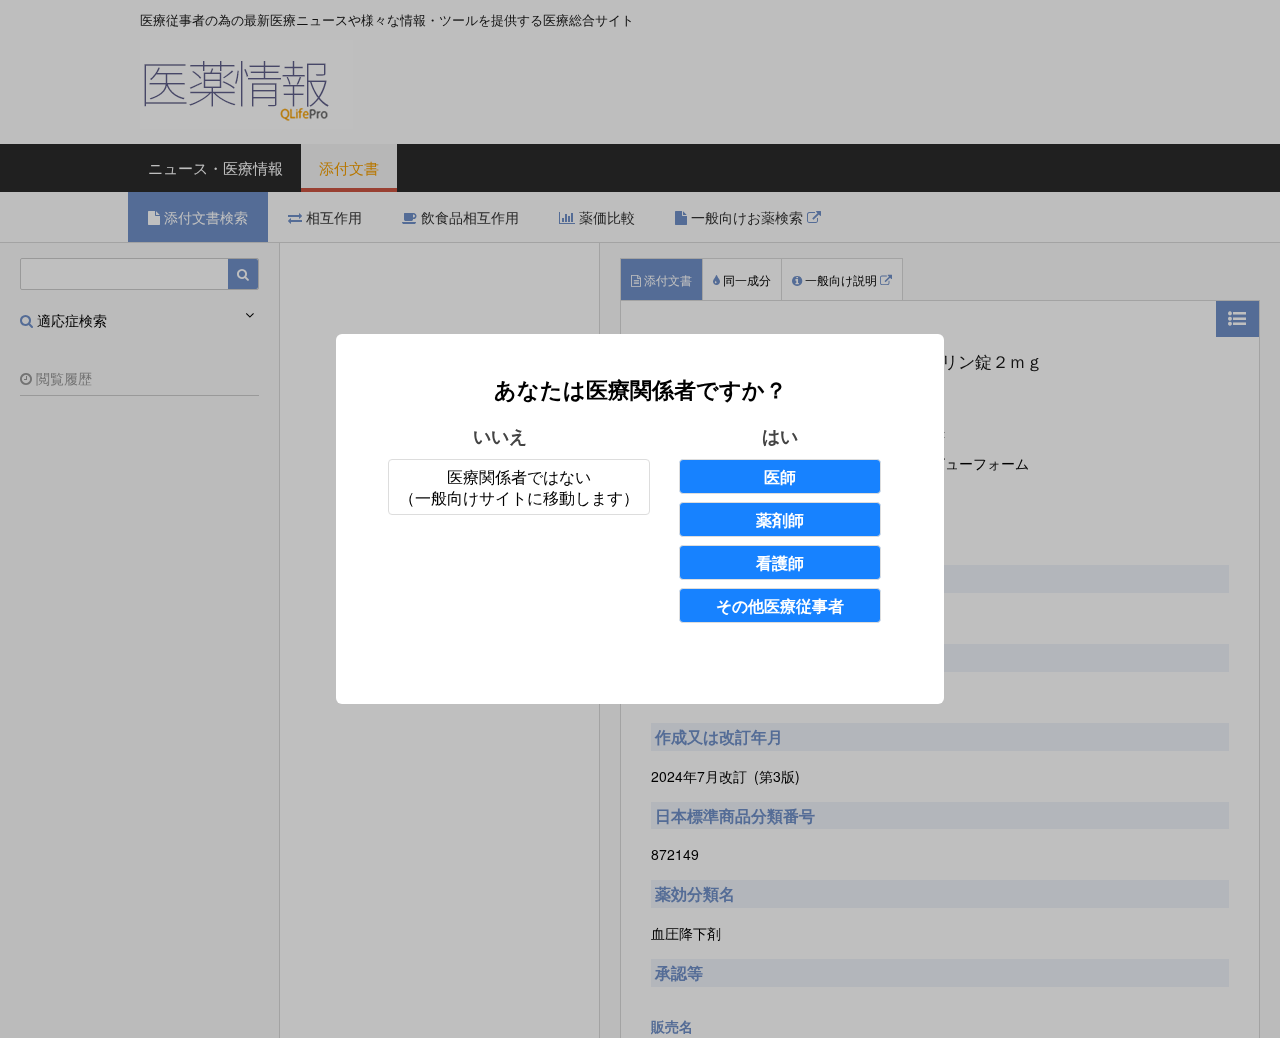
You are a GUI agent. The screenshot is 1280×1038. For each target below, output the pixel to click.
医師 (780, 476)
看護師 (780, 562)
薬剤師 (780, 519)
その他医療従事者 (780, 605)
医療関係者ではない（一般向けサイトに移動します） (519, 487)
